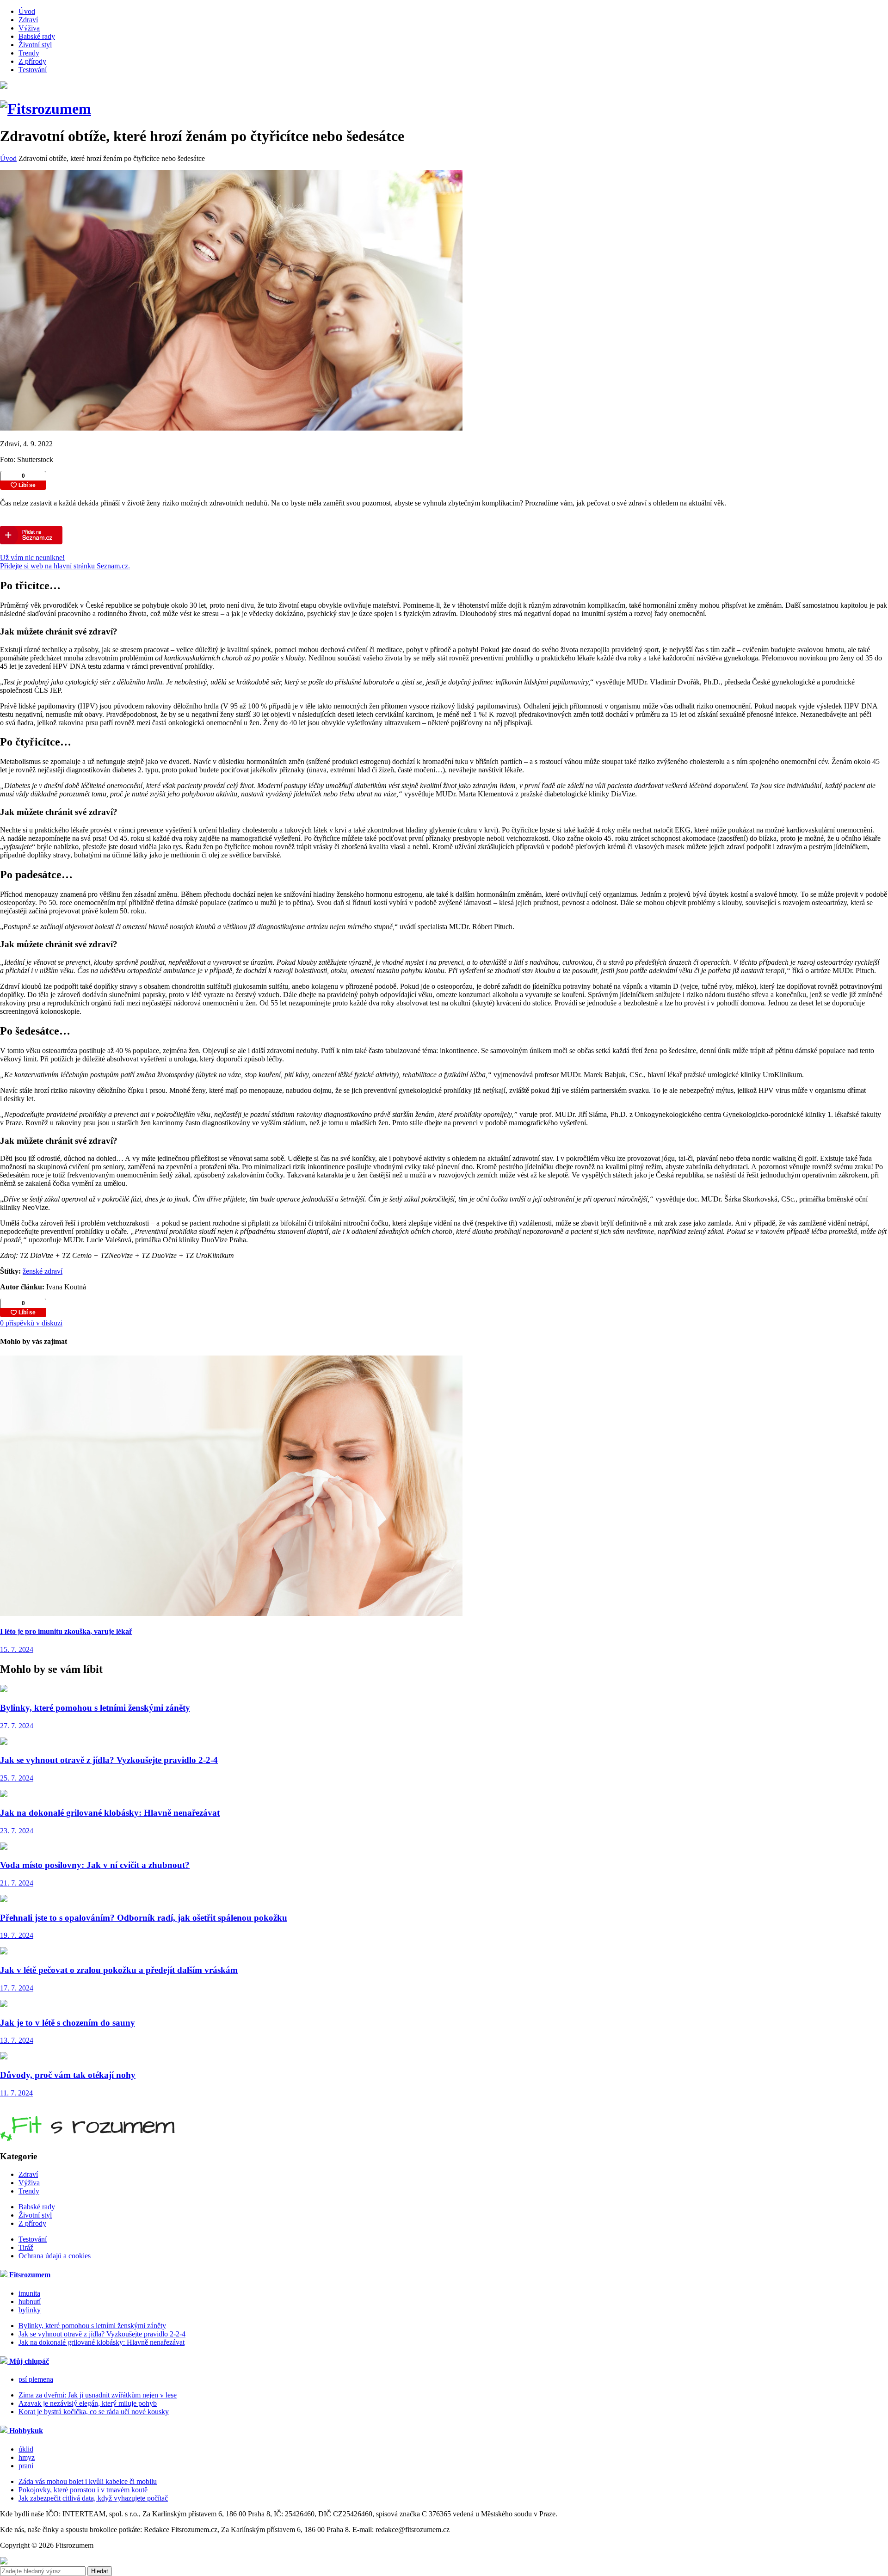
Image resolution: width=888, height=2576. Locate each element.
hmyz (27, 2457)
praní (26, 2466)
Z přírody (32, 61)
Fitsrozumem (29, 2275)
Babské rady (37, 36)
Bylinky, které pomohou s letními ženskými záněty (92, 2326)
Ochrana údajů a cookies (55, 2256)
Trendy (29, 53)
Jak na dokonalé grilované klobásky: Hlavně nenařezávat (102, 2342)
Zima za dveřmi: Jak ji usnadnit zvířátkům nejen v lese (98, 2395)
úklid (26, 2449)
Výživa (29, 28)
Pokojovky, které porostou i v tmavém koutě (83, 2490)
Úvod (27, 11)
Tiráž (26, 2247)
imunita (29, 2293)
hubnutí (30, 2302)
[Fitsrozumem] (46, 109)
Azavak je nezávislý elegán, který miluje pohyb (88, 2403)
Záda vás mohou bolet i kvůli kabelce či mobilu (88, 2481)
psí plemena (36, 2379)
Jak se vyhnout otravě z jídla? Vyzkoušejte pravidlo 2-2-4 (102, 2334)
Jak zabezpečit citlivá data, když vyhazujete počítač (93, 2498)
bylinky (30, 2310)
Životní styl (35, 45)
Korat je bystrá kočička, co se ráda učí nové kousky (94, 2412)
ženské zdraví (43, 1271)
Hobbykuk (25, 2431)
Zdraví (28, 20)
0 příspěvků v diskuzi (31, 1323)
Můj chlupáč (28, 2361)
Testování (33, 70)
